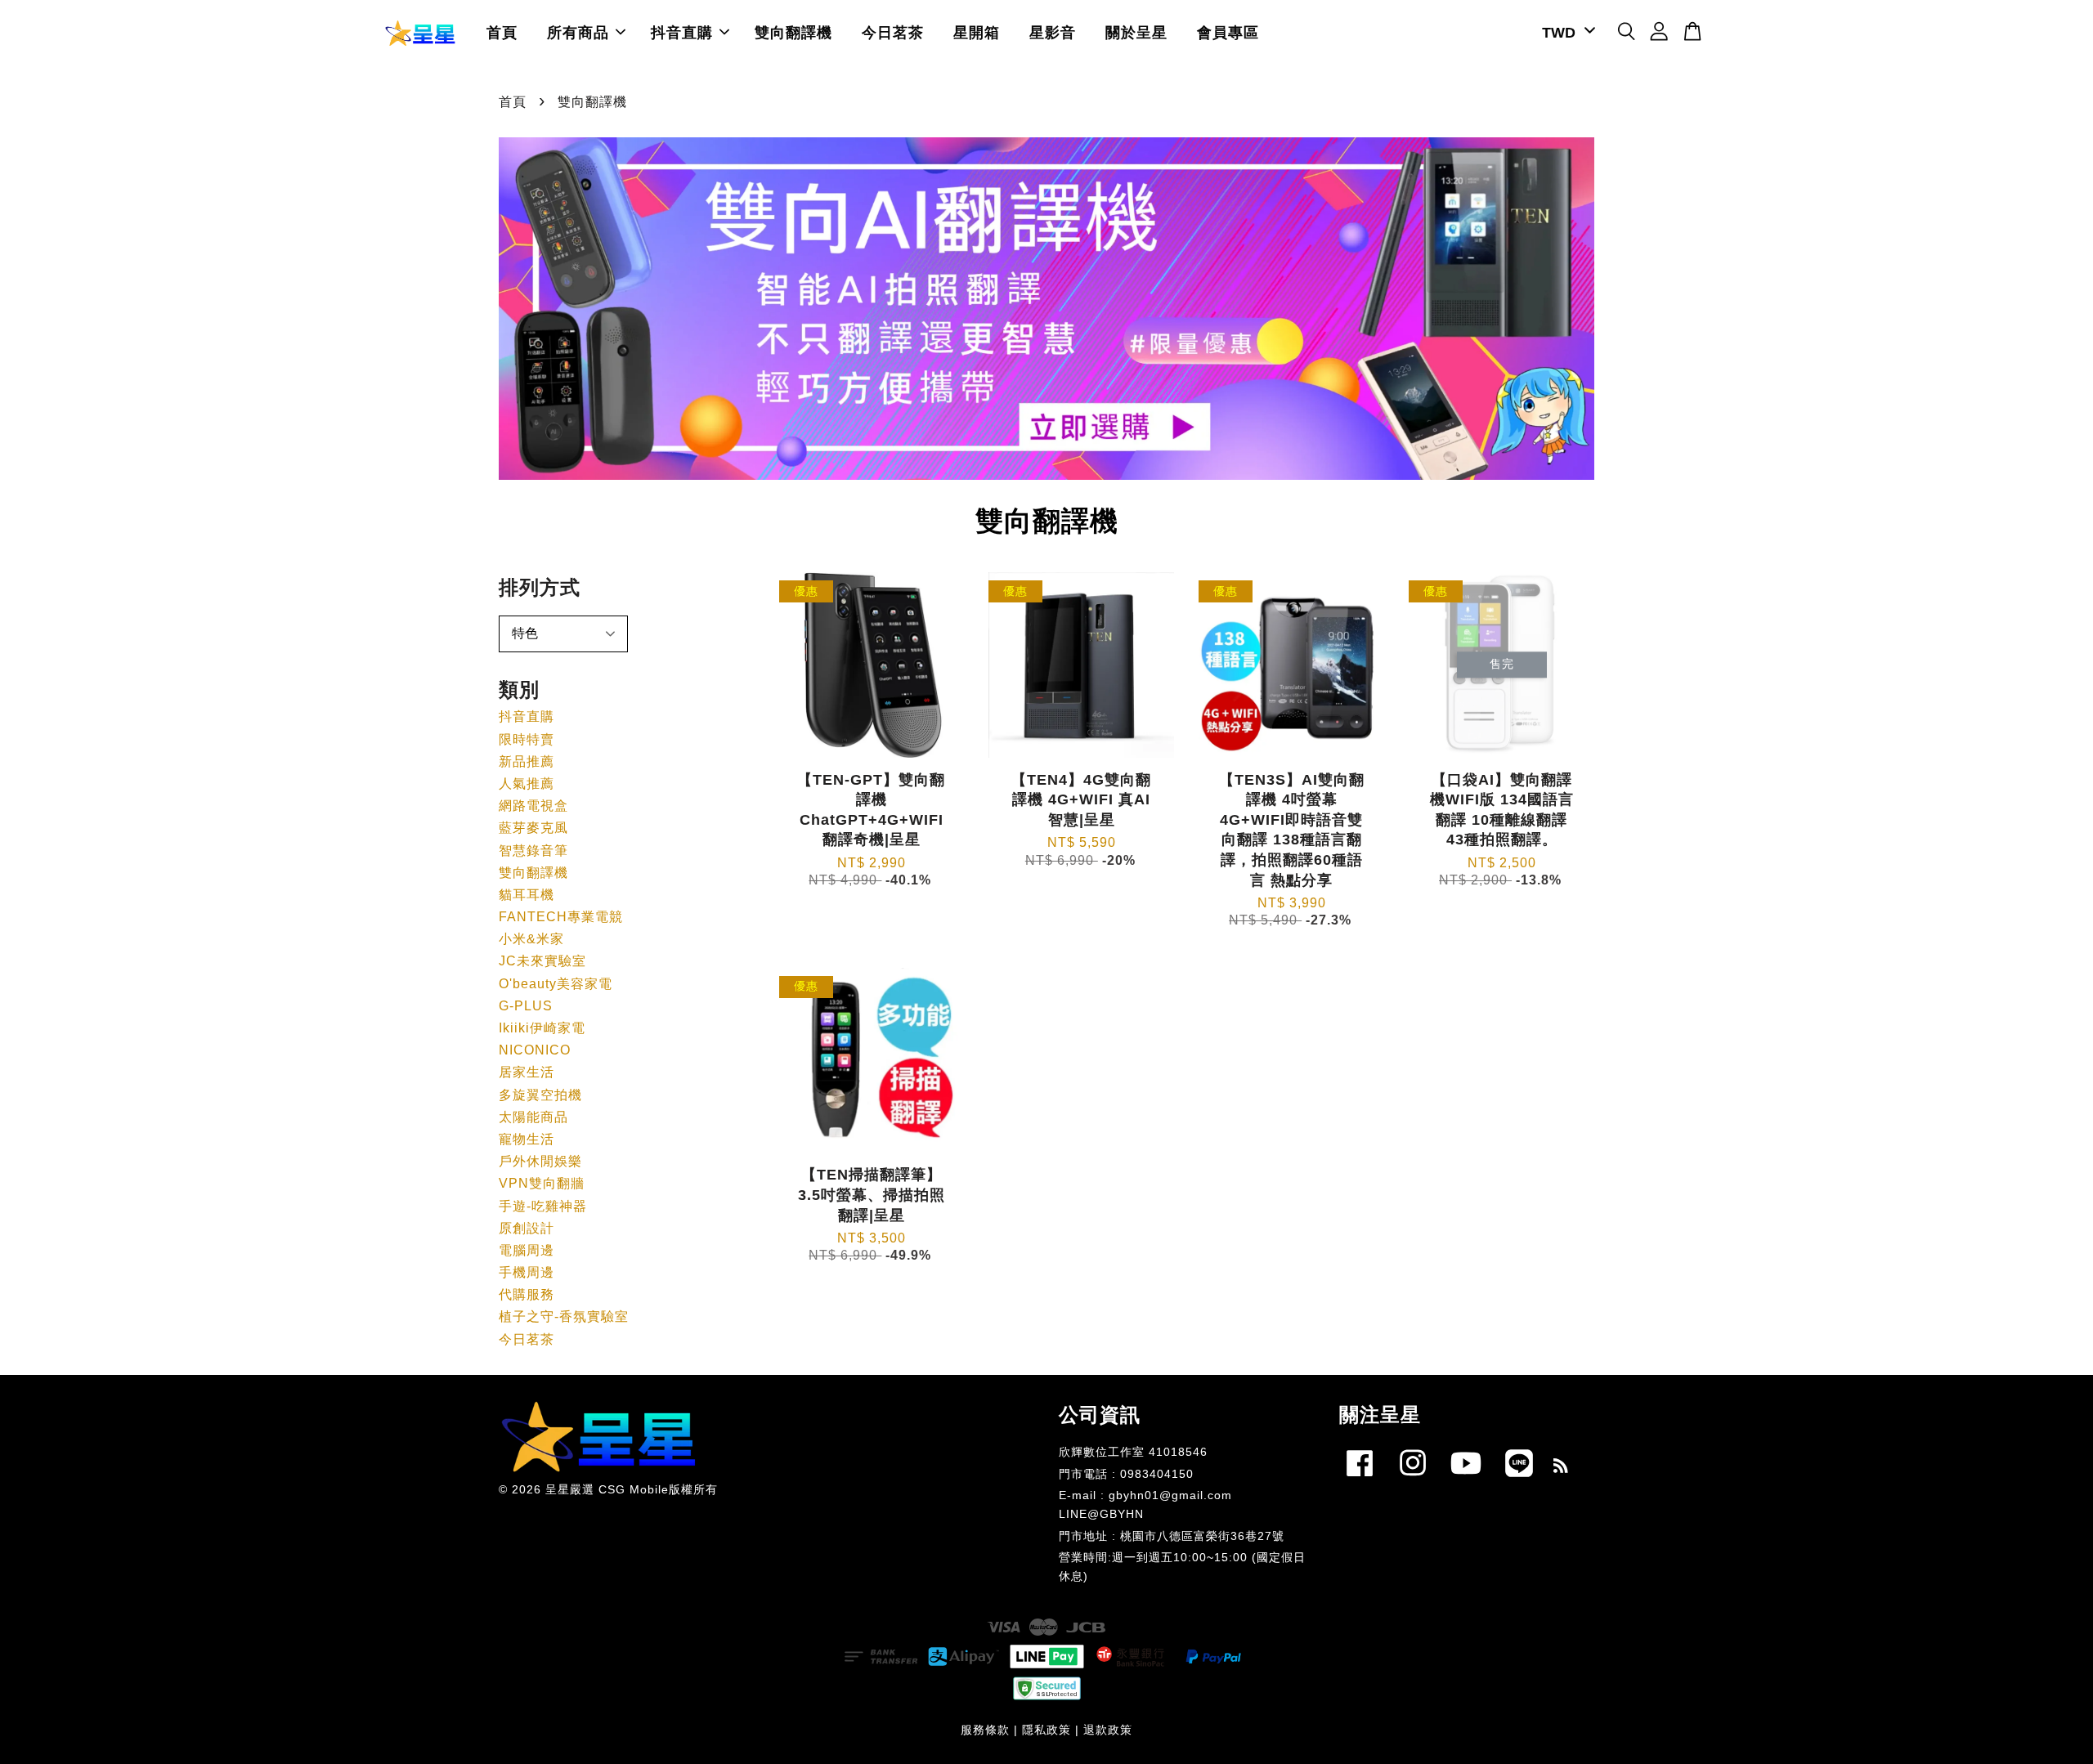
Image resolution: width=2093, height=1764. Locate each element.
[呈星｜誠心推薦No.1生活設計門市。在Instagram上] (1413, 1480)
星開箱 (977, 33)
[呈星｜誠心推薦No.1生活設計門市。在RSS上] (1561, 1469)
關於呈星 (1136, 33)
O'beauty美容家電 (556, 984)
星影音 (1053, 33)
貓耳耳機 (527, 895)
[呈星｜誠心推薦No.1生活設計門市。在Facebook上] (1360, 1480)
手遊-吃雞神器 (543, 1206)
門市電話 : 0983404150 (1126, 1474)
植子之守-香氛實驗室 (564, 1316)
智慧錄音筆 (533, 851)
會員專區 (1228, 33)
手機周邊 (527, 1272)
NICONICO (535, 1050)
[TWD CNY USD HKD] (1566, 33)
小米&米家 (531, 939)
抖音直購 (682, 33)
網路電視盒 (533, 806)
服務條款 (985, 1730)
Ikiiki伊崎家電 (542, 1028)
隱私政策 (1046, 1730)
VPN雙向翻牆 (542, 1183)
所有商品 (578, 33)
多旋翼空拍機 (540, 1095)
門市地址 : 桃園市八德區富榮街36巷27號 (1172, 1536)
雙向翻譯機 (793, 33)
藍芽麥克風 (533, 828)
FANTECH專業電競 (561, 917)
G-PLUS (526, 1006)
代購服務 (527, 1294)
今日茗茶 (893, 33)
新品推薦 (527, 761)
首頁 (502, 33)
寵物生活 (527, 1139)
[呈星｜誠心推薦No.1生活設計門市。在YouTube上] (1466, 1480)
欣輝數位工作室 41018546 (1133, 1452)
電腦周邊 (527, 1250)
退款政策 (1108, 1730)
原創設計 (527, 1228)
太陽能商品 (533, 1117)
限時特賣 (527, 739)
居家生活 (527, 1072)
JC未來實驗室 (542, 961)
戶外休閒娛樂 (540, 1161)
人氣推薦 (527, 784)
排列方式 (540, 587)
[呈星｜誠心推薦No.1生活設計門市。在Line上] (1519, 1480)
